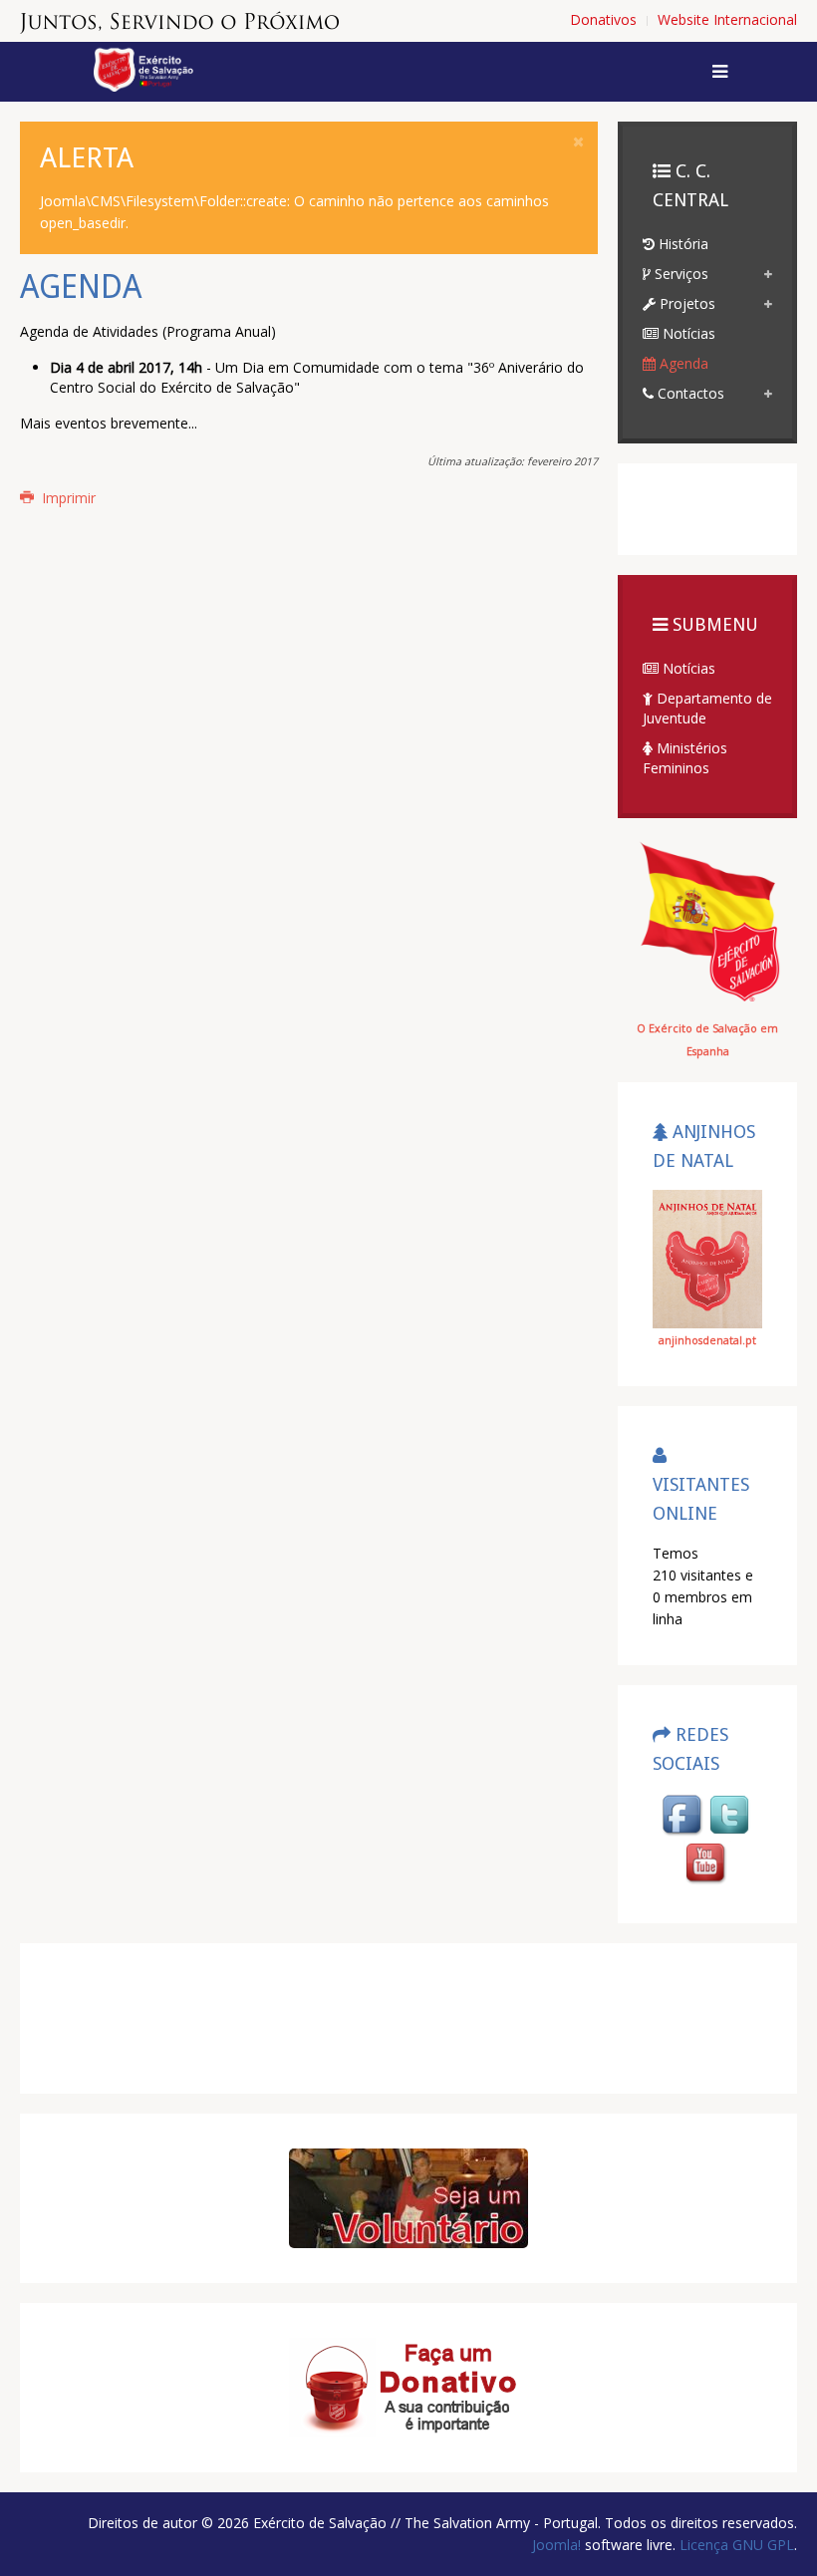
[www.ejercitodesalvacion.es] (707, 920)
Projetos (685, 303)
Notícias (687, 333)
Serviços (680, 274)
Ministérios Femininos (685, 758)
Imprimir (67, 498)
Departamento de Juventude (707, 708)
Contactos (689, 393)
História (681, 244)
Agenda (682, 363)
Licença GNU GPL (735, 2545)
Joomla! (556, 2545)
